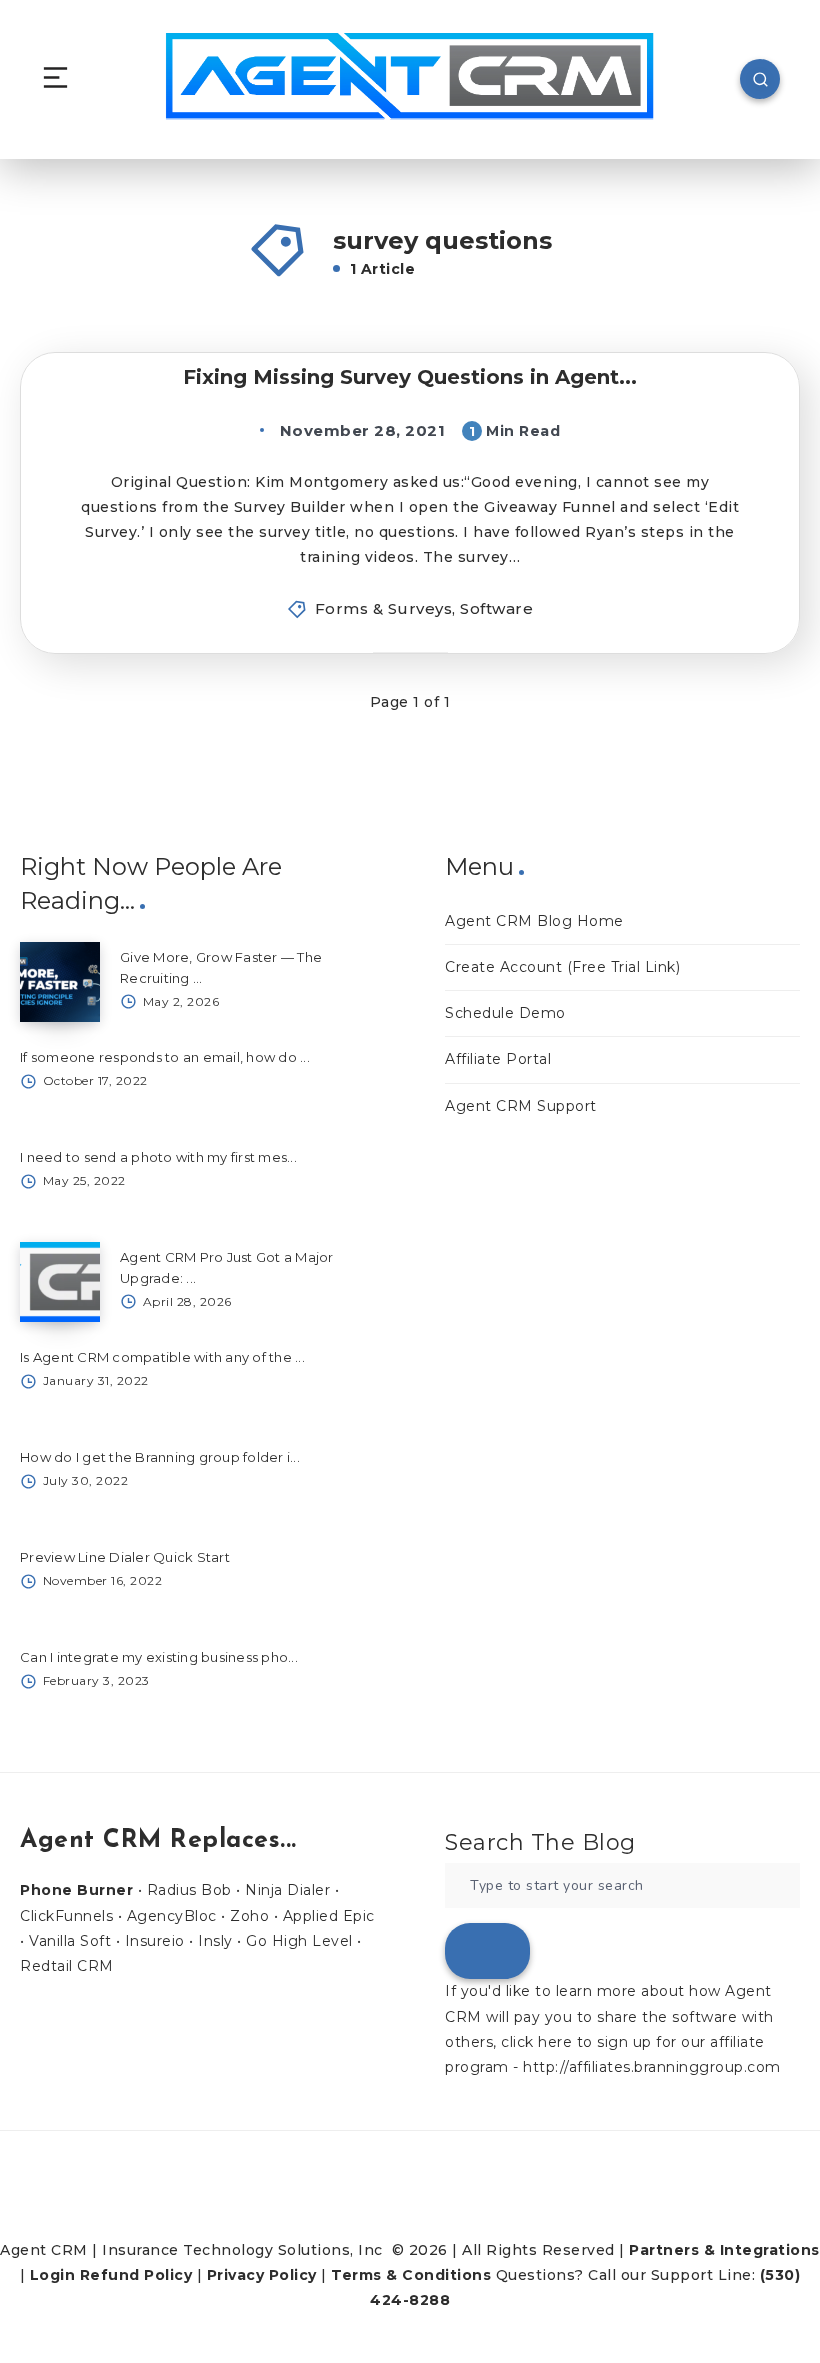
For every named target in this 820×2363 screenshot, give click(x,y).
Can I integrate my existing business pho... (159, 1657)
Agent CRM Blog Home (534, 921)
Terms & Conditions (411, 2275)
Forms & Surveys (384, 608)
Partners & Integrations (724, 2250)
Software (496, 608)
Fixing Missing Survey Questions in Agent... (410, 377)
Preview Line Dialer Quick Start (125, 1557)
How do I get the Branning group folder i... (160, 1457)
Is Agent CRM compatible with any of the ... (162, 1357)
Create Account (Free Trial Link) (562, 967)
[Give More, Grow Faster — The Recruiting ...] (60, 982)
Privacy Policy (262, 2275)
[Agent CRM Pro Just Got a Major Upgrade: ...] (60, 1282)
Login (53, 2275)
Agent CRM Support (521, 1106)
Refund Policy (136, 2275)
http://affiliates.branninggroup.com (652, 2067)
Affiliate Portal (498, 1059)
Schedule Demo (505, 1013)
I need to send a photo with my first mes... (158, 1157)
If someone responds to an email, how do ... (165, 1057)
